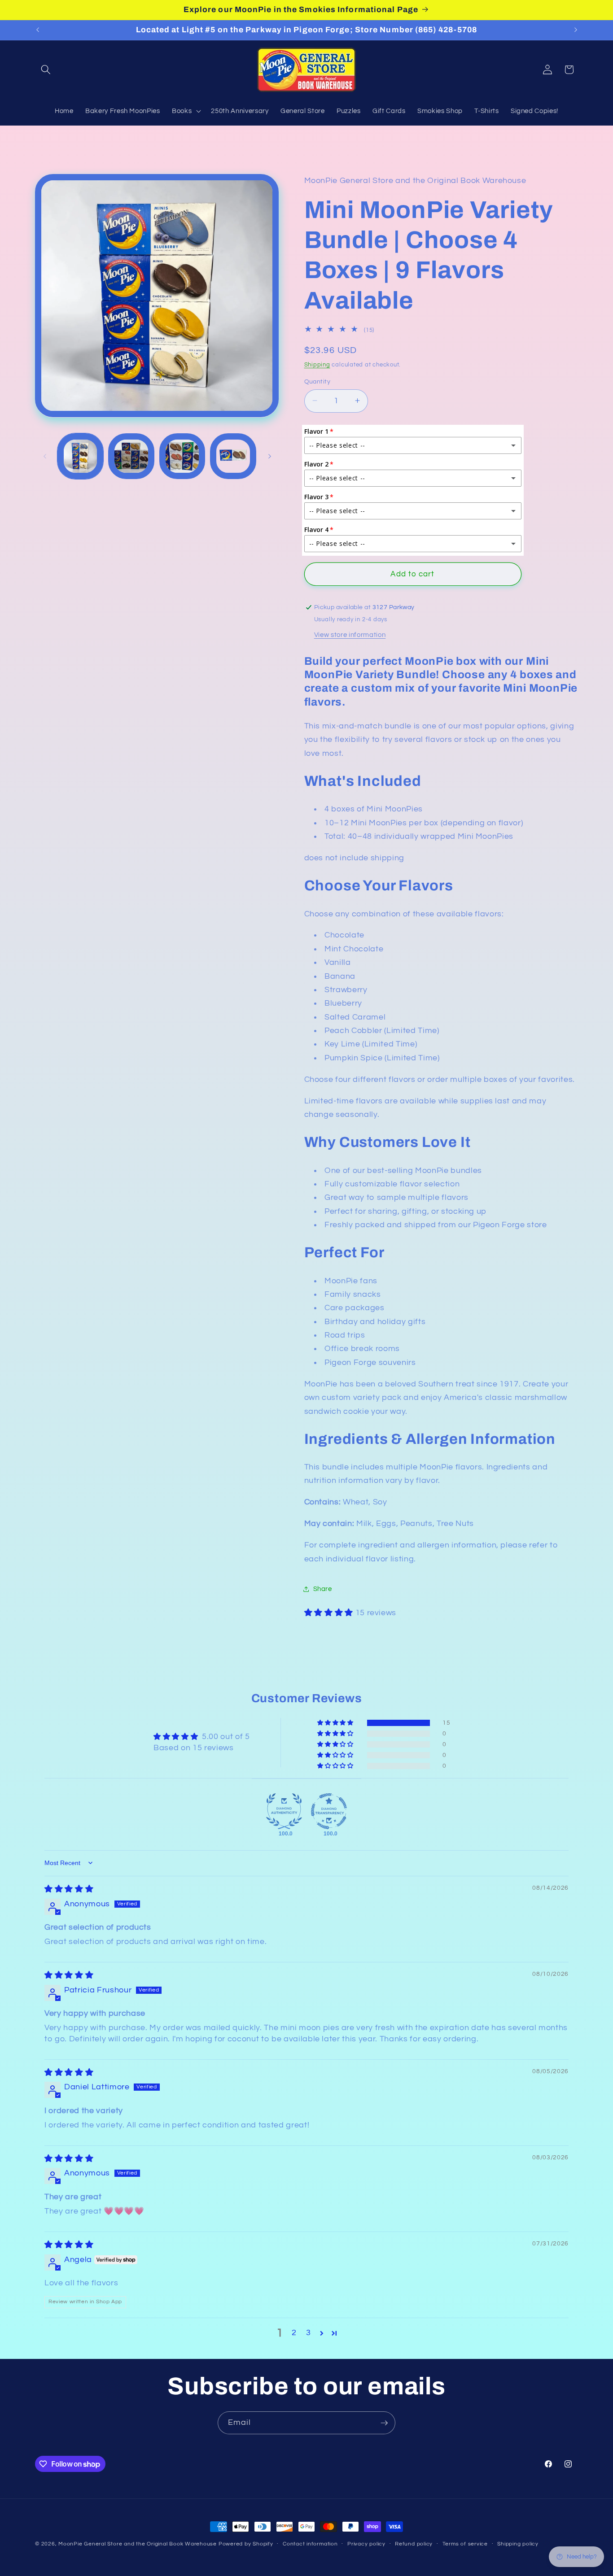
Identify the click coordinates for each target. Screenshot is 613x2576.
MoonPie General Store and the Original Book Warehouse (138, 2544)
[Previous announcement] (38, 30)
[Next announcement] (576, 30)
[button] (46, 70)
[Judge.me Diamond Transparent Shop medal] (329, 1811)
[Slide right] (270, 456)
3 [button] (309, 2333)
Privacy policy (366, 2544)
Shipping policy (518, 2544)
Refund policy (414, 2544)
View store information (350, 634)
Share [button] (323, 1589)
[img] (69, 1889)
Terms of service (465, 2544)
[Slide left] (45, 456)
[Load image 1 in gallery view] (81, 456)
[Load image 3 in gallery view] (182, 456)
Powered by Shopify (246, 2544)
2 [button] (294, 2333)
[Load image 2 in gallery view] (131, 456)
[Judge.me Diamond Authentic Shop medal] (284, 1811)
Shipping (317, 364)
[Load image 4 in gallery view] (233, 456)
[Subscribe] (384, 2423)
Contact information (310, 2544)
